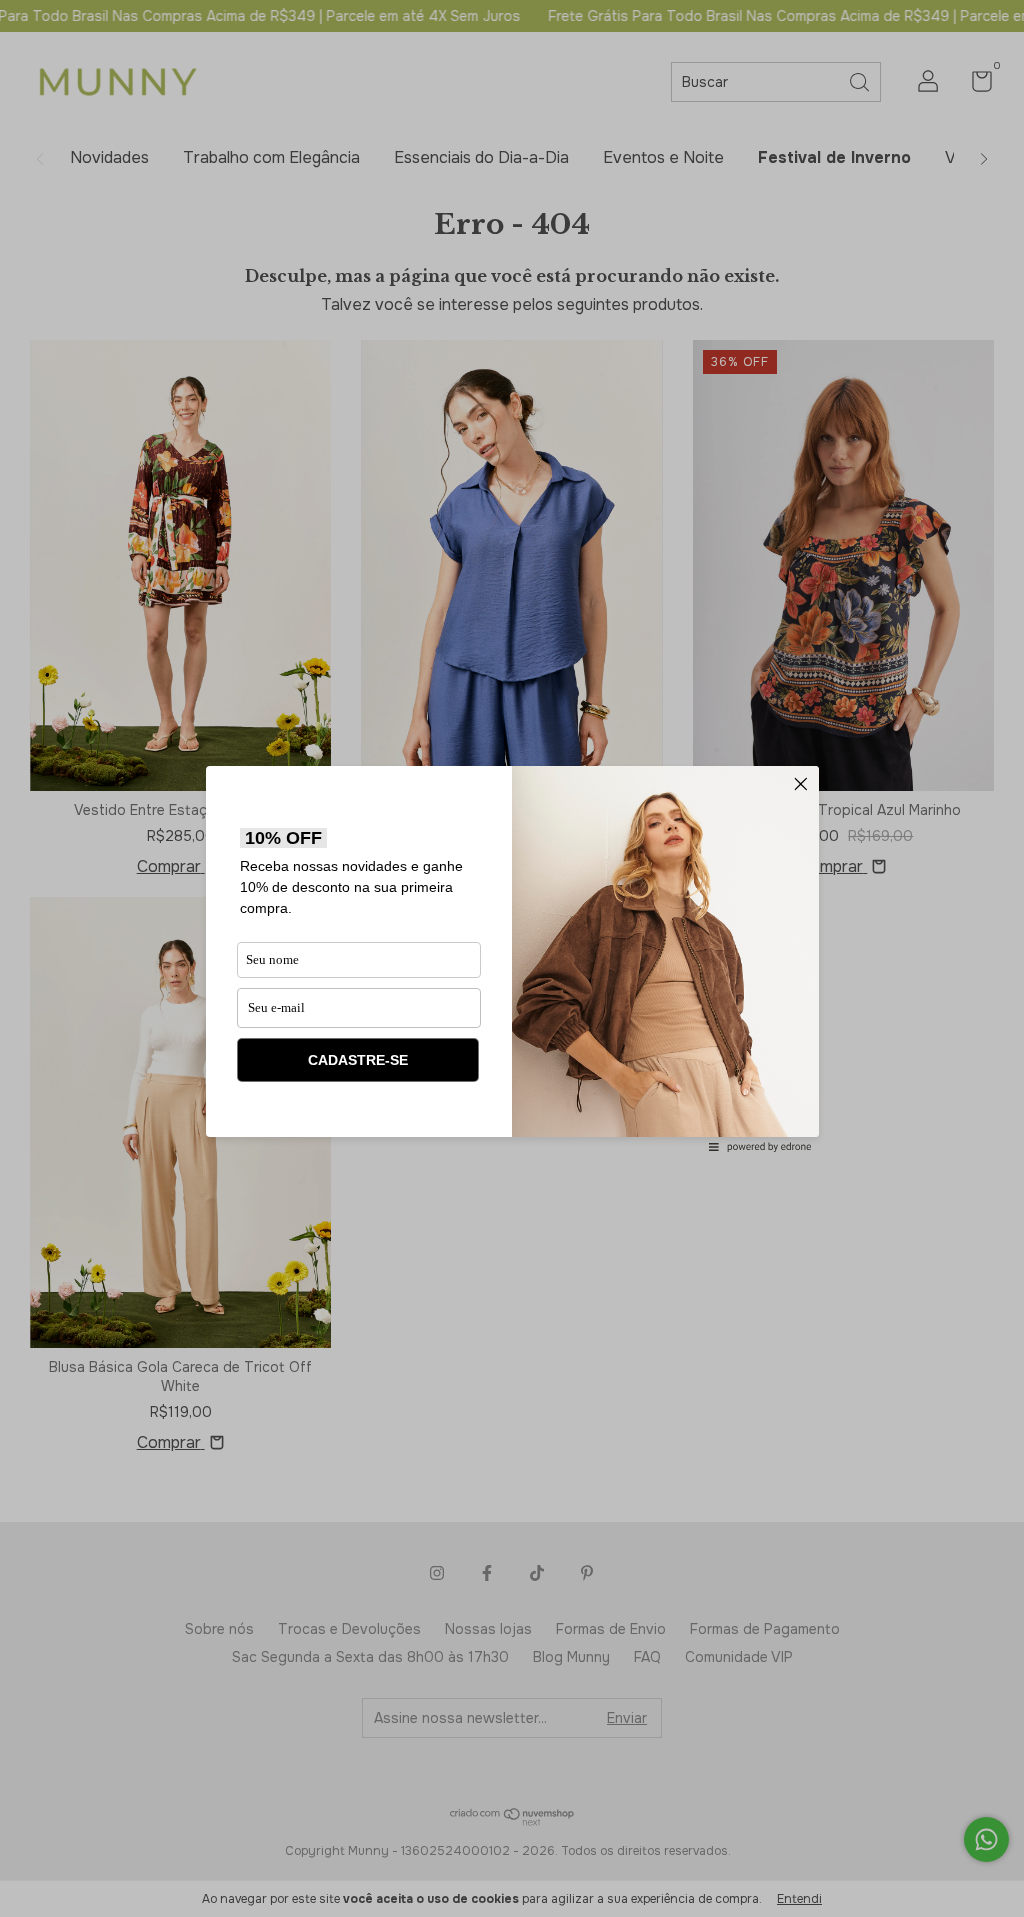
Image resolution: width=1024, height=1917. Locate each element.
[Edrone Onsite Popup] (512, 958)
